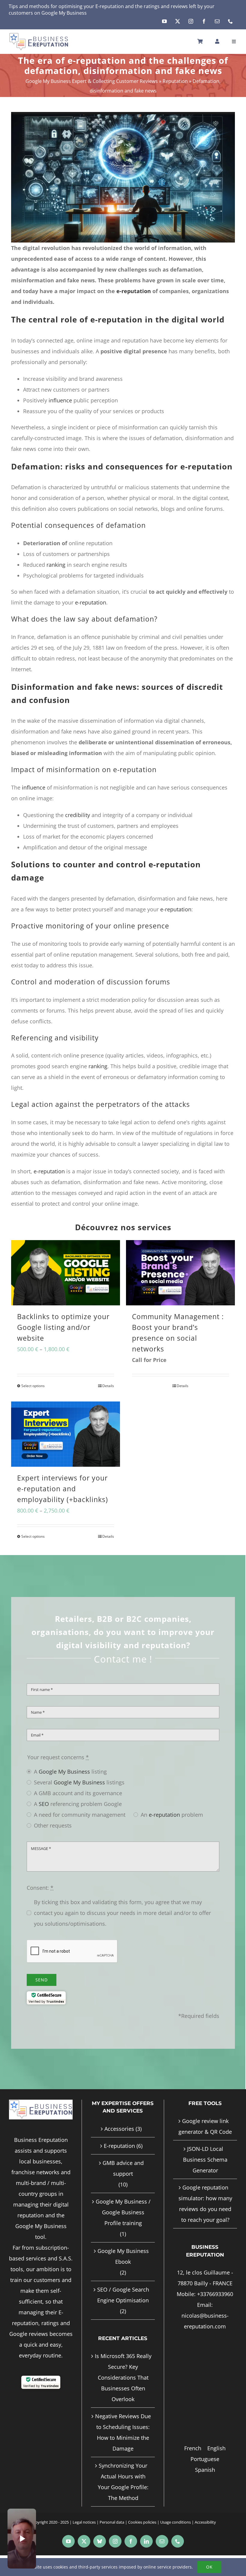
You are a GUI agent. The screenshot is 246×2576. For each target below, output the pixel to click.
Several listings (79, 1782)
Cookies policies (142, 2522)
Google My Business (64, 13)
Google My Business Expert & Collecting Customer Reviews (92, 81)
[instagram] (191, 21)
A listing (70, 1772)
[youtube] (164, 21)
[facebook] (204, 21)
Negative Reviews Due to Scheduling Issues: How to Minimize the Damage (123, 2432)
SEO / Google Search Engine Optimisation (123, 2295)
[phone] (230, 21)
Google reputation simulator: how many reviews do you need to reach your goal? (205, 2204)
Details (108, 1386)
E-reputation (110, 6)
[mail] (217, 21)
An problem (172, 1815)
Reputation (175, 81)
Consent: (40, 1888)
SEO (44, 1804)
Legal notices (84, 2522)
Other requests (53, 1825)
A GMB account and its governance (78, 1793)
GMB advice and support (123, 2168)
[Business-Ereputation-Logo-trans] (39, 35)
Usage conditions (175, 2522)
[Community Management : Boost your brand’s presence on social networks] (180, 1273)
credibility (78, 815)
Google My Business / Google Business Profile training (123, 2212)
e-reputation (134, 291)
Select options (33, 1386)
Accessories (119, 2129)
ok (209, 2567)
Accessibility (205, 2522)
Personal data (112, 2522)
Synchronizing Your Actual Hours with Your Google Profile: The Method (123, 2482)
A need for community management (80, 1815)
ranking (56, 565)
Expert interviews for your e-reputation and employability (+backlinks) (63, 1489)
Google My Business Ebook (123, 2256)
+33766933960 (215, 2294)
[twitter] (178, 21)
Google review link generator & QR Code (205, 2126)
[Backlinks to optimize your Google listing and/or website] (66, 1273)
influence (60, 400)
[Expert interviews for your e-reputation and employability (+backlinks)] (66, 1434)
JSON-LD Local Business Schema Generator (205, 2160)
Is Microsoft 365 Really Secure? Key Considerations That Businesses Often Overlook (123, 2378)
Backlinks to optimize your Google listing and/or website (63, 1327)
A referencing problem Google (78, 1804)
